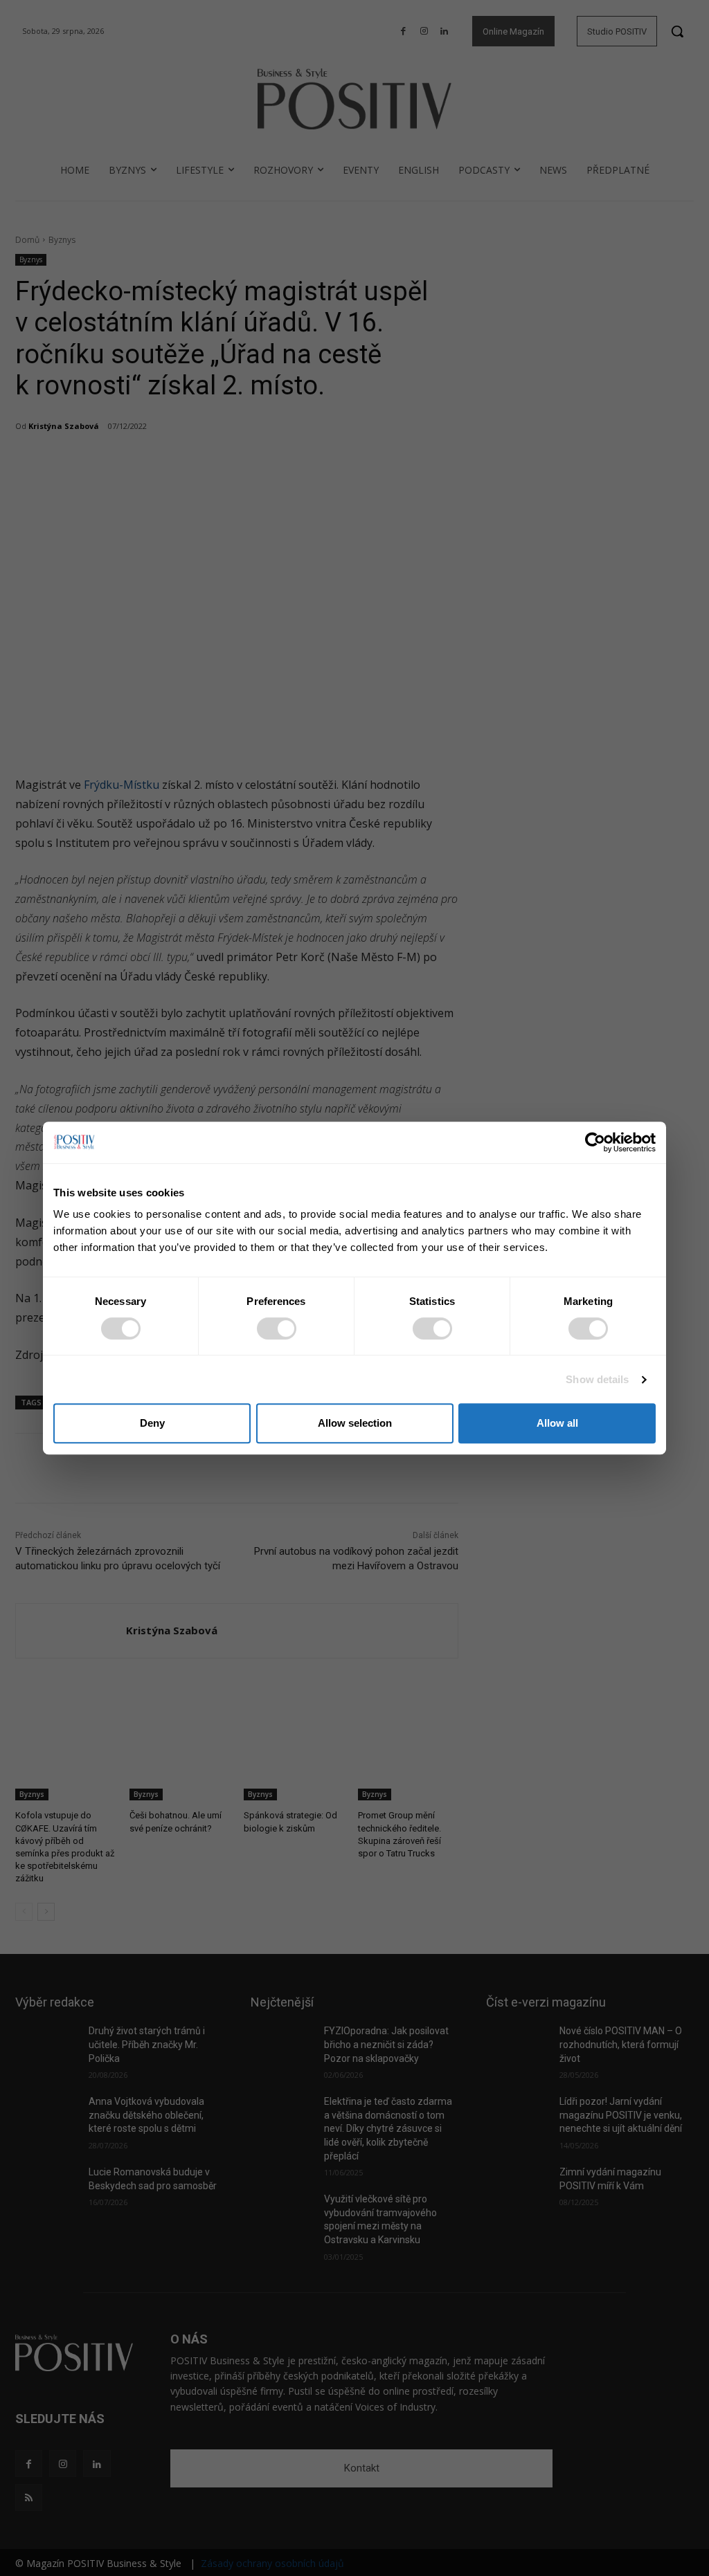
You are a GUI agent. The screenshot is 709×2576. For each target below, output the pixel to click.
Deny (152, 1423)
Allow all (557, 1423)
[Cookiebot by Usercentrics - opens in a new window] (595, 1142)
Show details (597, 1379)
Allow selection (355, 1423)
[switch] (277, 1328)
